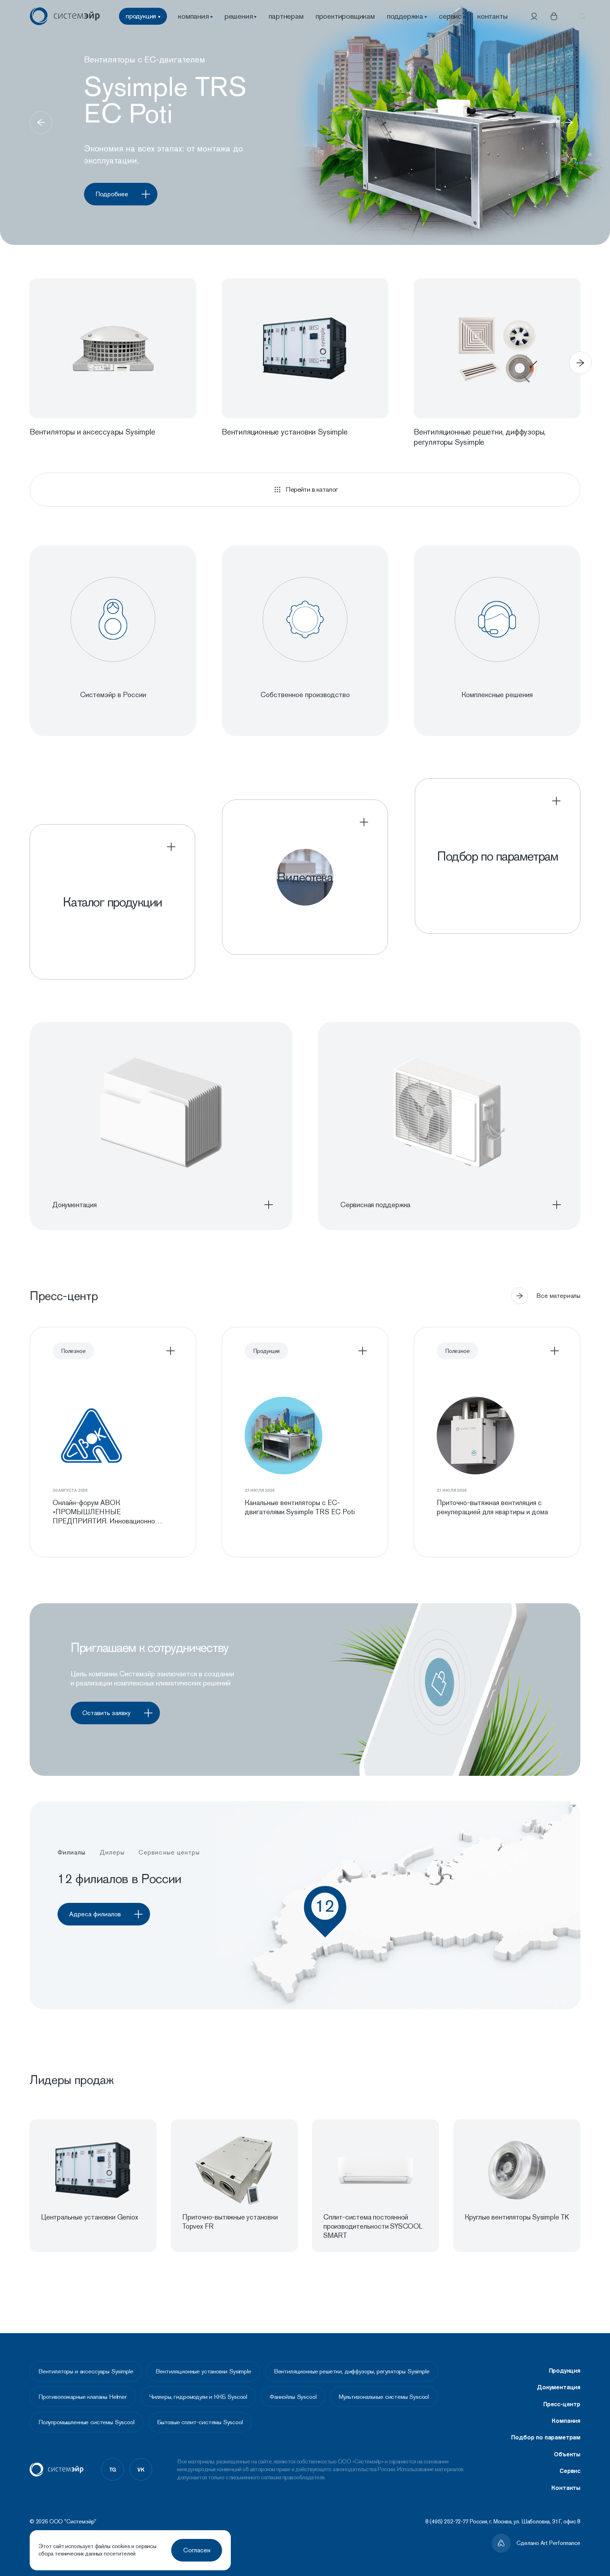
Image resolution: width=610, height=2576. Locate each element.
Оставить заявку (106, 1713)
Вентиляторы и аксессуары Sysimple (86, 2371)
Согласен (197, 2550)
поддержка (405, 16)
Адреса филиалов (95, 1914)
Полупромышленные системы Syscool (86, 2422)
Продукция (565, 2371)
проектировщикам (345, 16)
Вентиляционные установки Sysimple (203, 2371)
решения (239, 16)
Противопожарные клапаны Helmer (83, 2397)
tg (113, 2469)
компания (193, 16)
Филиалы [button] (72, 1852)
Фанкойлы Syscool (293, 2397)
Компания (566, 2421)
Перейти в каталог (312, 489)
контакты (492, 16)
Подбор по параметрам (546, 2437)
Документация (559, 2387)
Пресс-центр (562, 2404)
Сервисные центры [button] (169, 1852)
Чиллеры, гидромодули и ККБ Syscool (198, 2397)
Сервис (570, 2471)
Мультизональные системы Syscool (384, 2397)
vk (141, 2469)
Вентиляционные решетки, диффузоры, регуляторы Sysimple (352, 2371)
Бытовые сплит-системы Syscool (200, 2422)
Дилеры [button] (112, 1852)
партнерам (286, 16)
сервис (450, 16)
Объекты (567, 2454)
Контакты (566, 2488)
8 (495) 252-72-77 (447, 2521)
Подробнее (112, 194)
